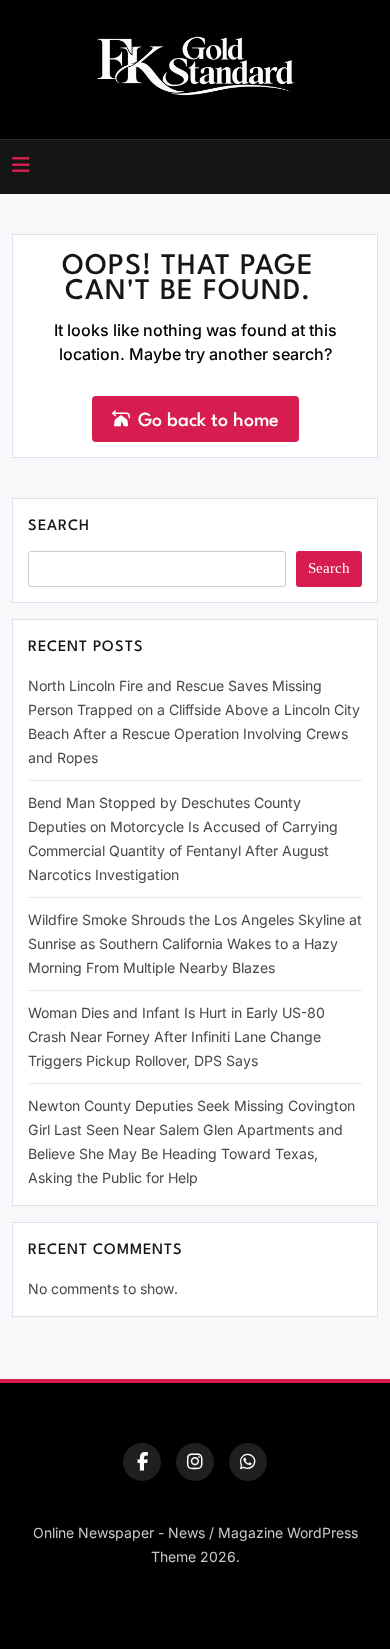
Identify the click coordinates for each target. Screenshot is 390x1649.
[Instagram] (195, 1462)
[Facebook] (142, 1462)
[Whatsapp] (248, 1462)
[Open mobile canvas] (21, 165)
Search (59, 526)
